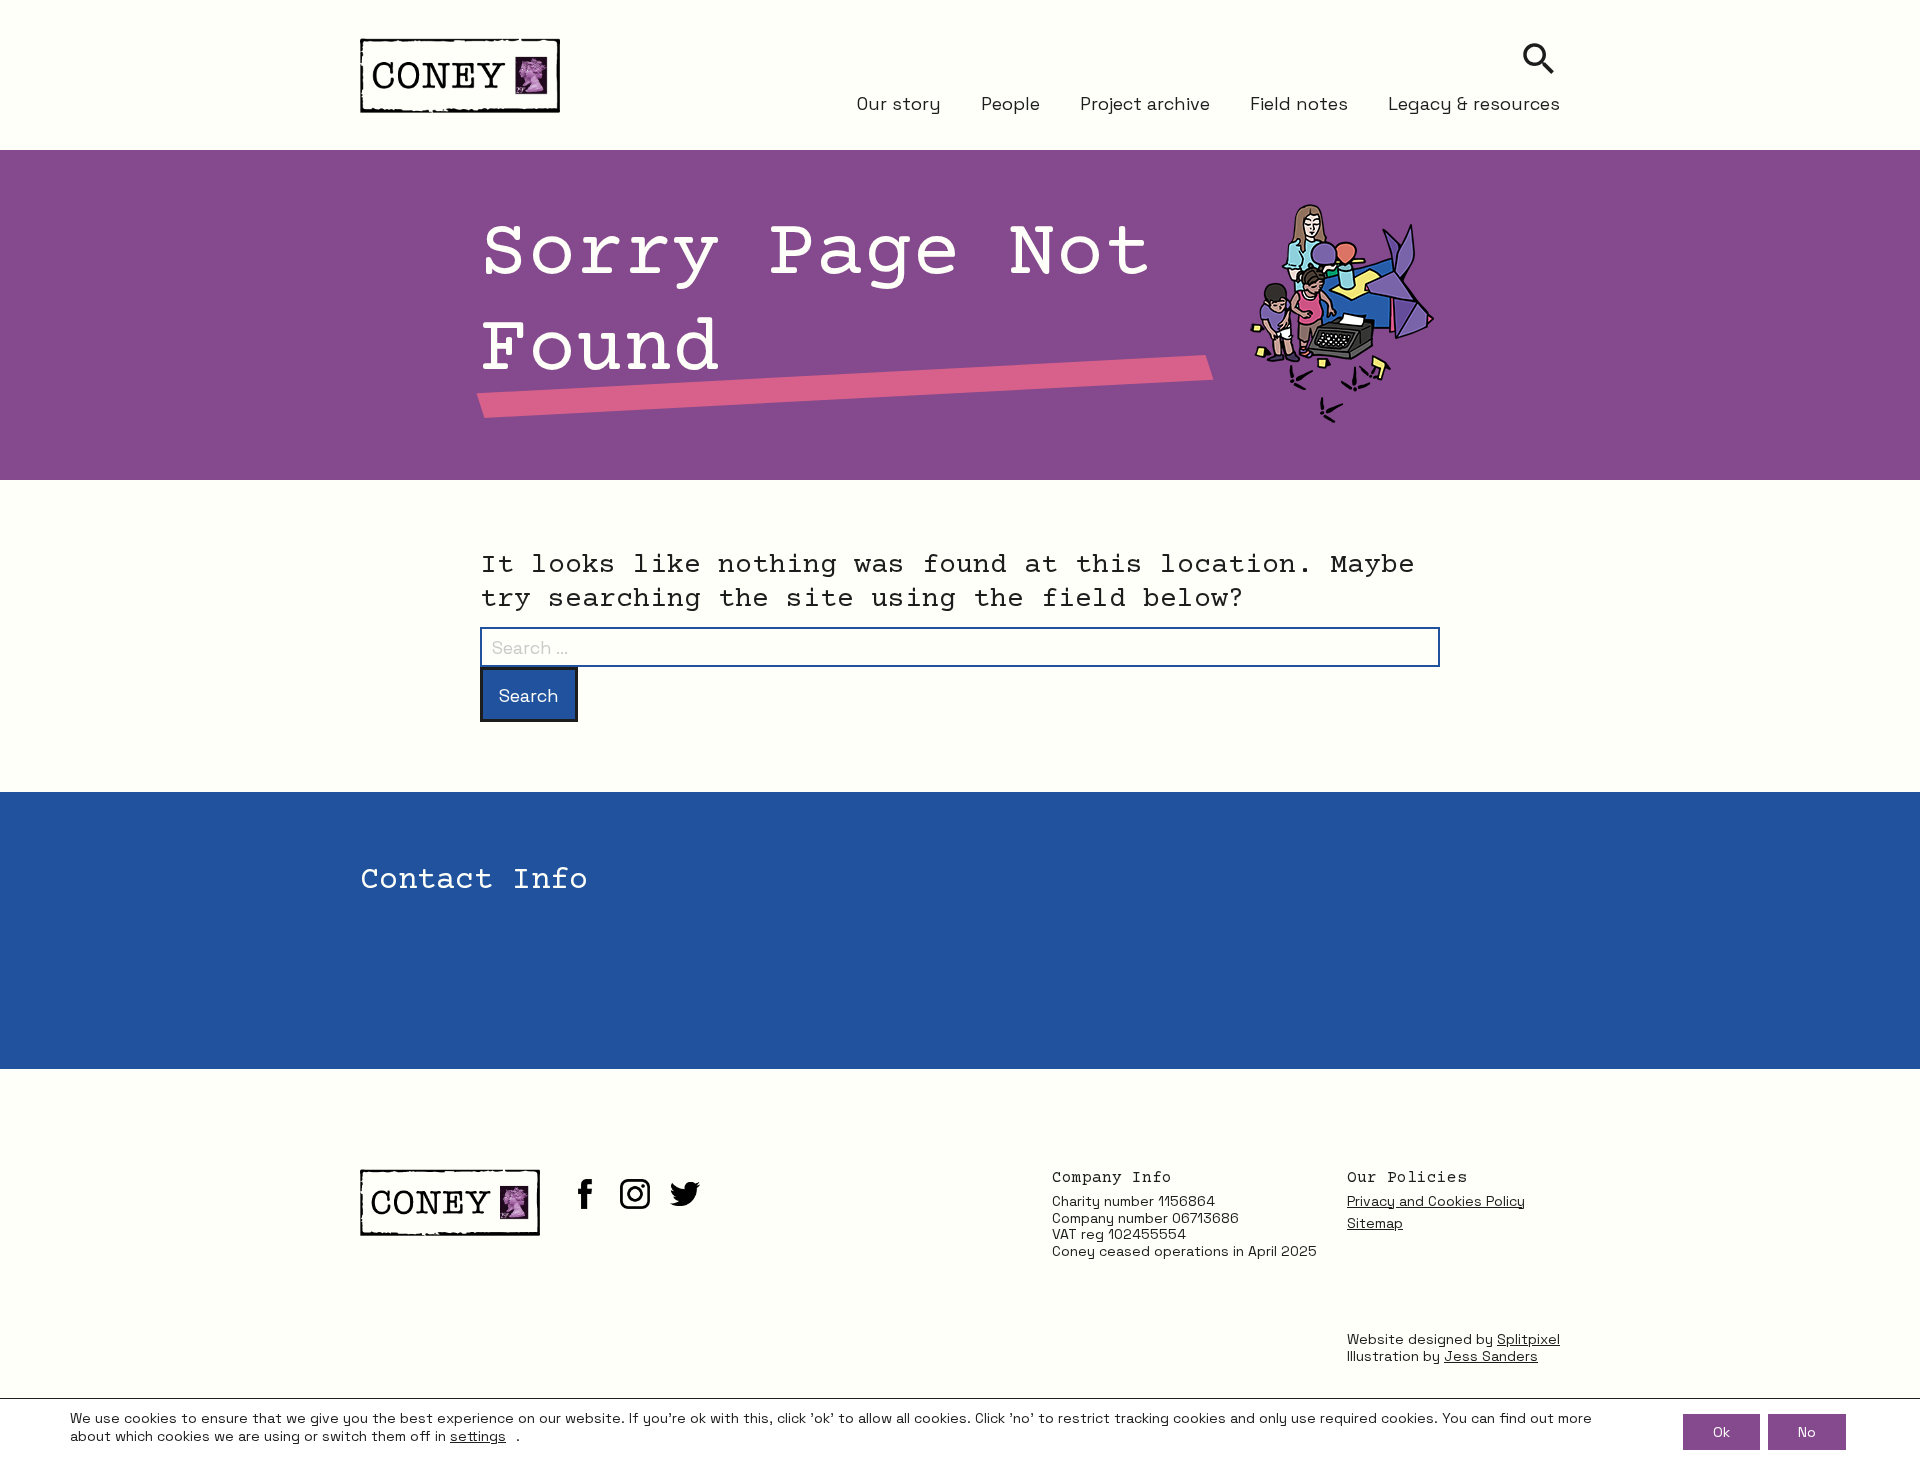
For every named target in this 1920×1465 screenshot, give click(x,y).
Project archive (1145, 102)
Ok (1721, 1432)
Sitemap (1375, 1223)
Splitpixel (1528, 1339)
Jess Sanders (1491, 1356)
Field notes (1299, 102)
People (1010, 102)
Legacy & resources (1474, 102)
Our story (899, 102)
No (1807, 1432)
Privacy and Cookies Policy (1436, 1201)
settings (478, 1436)
